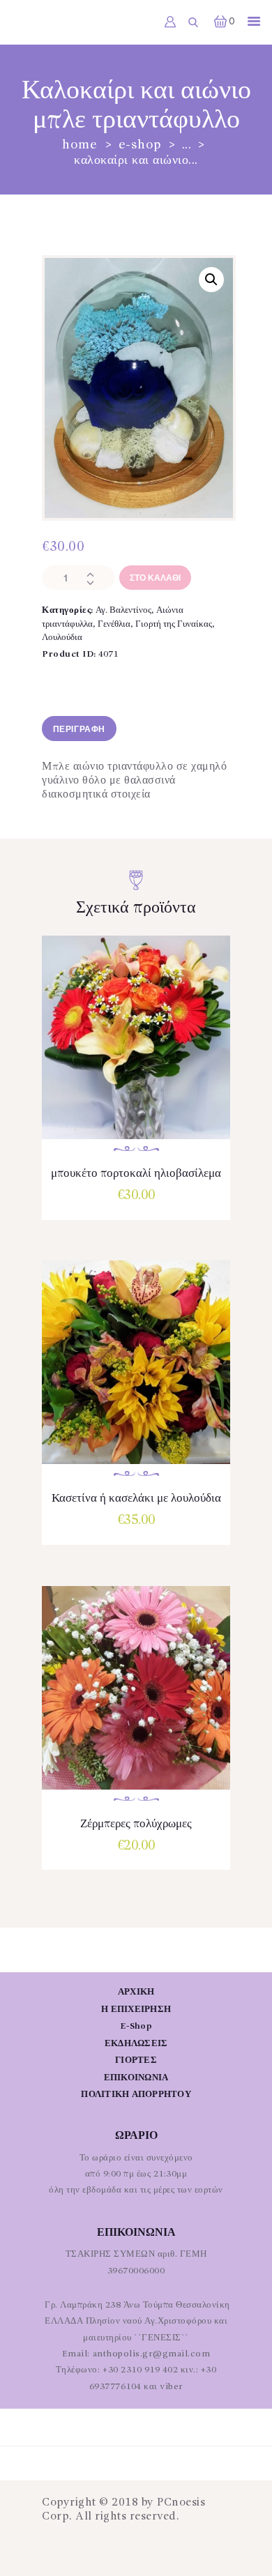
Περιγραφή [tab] (79, 730)
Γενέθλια (114, 624)
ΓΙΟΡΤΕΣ (136, 2060)
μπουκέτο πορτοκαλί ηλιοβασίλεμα (136, 1174)
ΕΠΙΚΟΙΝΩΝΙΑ (136, 2078)
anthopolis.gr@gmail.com (152, 2354)
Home (80, 145)
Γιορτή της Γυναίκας (174, 624)
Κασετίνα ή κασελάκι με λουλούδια (136, 1499)
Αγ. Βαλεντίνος (123, 610)
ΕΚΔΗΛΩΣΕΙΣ (136, 2044)
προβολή (136, 1052)
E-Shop (140, 145)
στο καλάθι (155, 578)
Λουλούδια (62, 638)
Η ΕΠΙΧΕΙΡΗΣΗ (136, 2010)
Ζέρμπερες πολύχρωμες (136, 1824)
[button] (211, 280)
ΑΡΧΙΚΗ (136, 1992)
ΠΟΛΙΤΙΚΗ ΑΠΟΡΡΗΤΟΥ (136, 2095)
